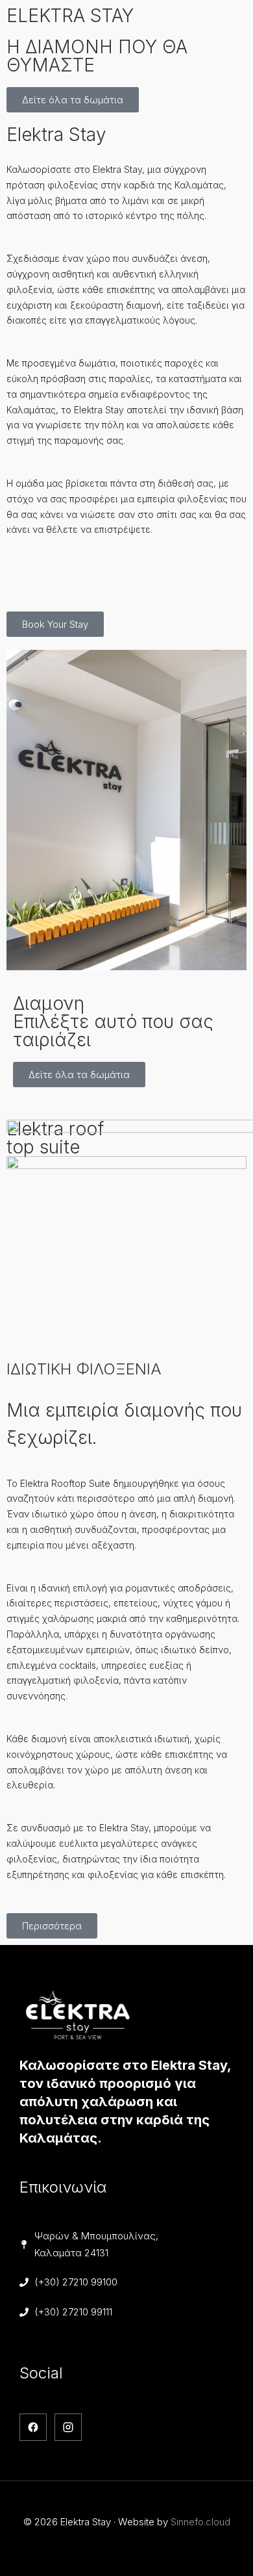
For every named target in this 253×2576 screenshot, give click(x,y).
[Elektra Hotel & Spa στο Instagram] (68, 2427)
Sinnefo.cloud (200, 2522)
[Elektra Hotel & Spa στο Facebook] (33, 2427)
